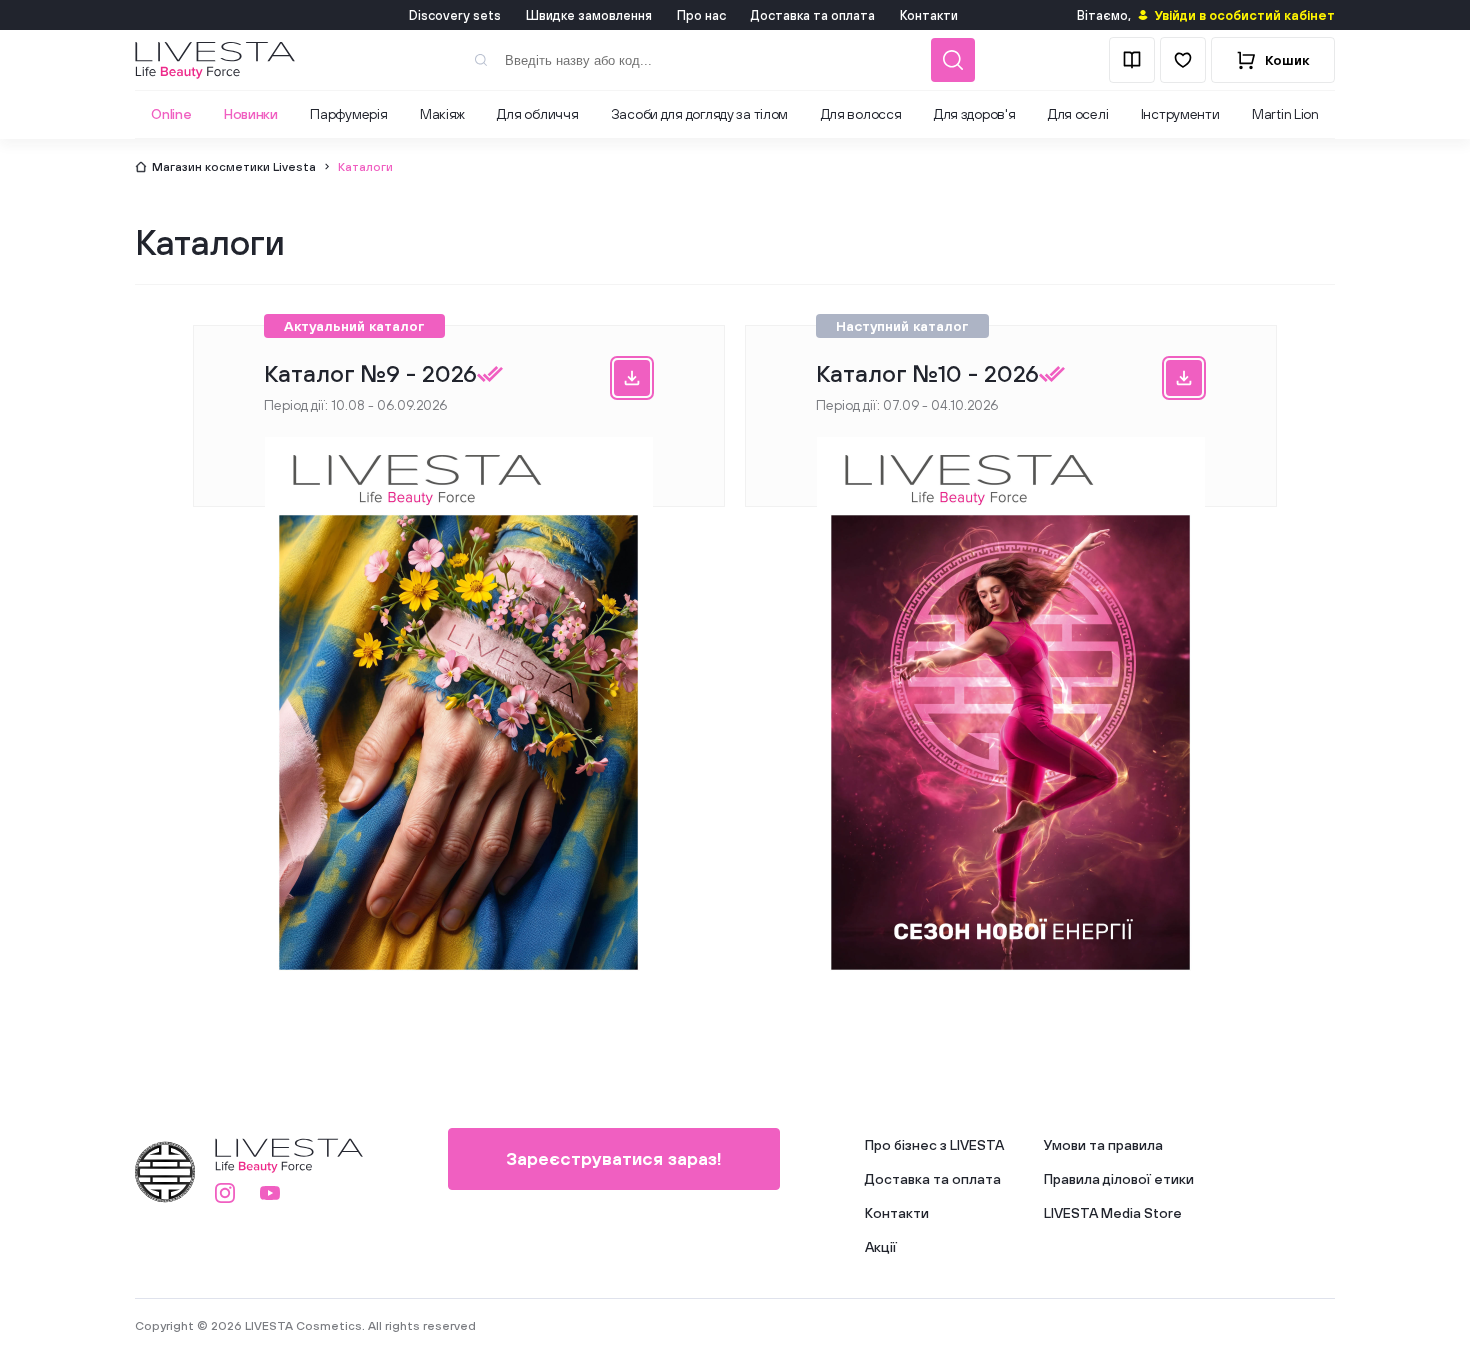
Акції (881, 1247)
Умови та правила (1103, 1145)
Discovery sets (455, 15)
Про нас (701, 15)
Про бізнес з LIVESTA (934, 1145)
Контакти (929, 15)
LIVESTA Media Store (1113, 1213)
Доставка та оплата (813, 15)
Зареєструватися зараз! (614, 1158)
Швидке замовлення (589, 15)
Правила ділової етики (1119, 1179)
